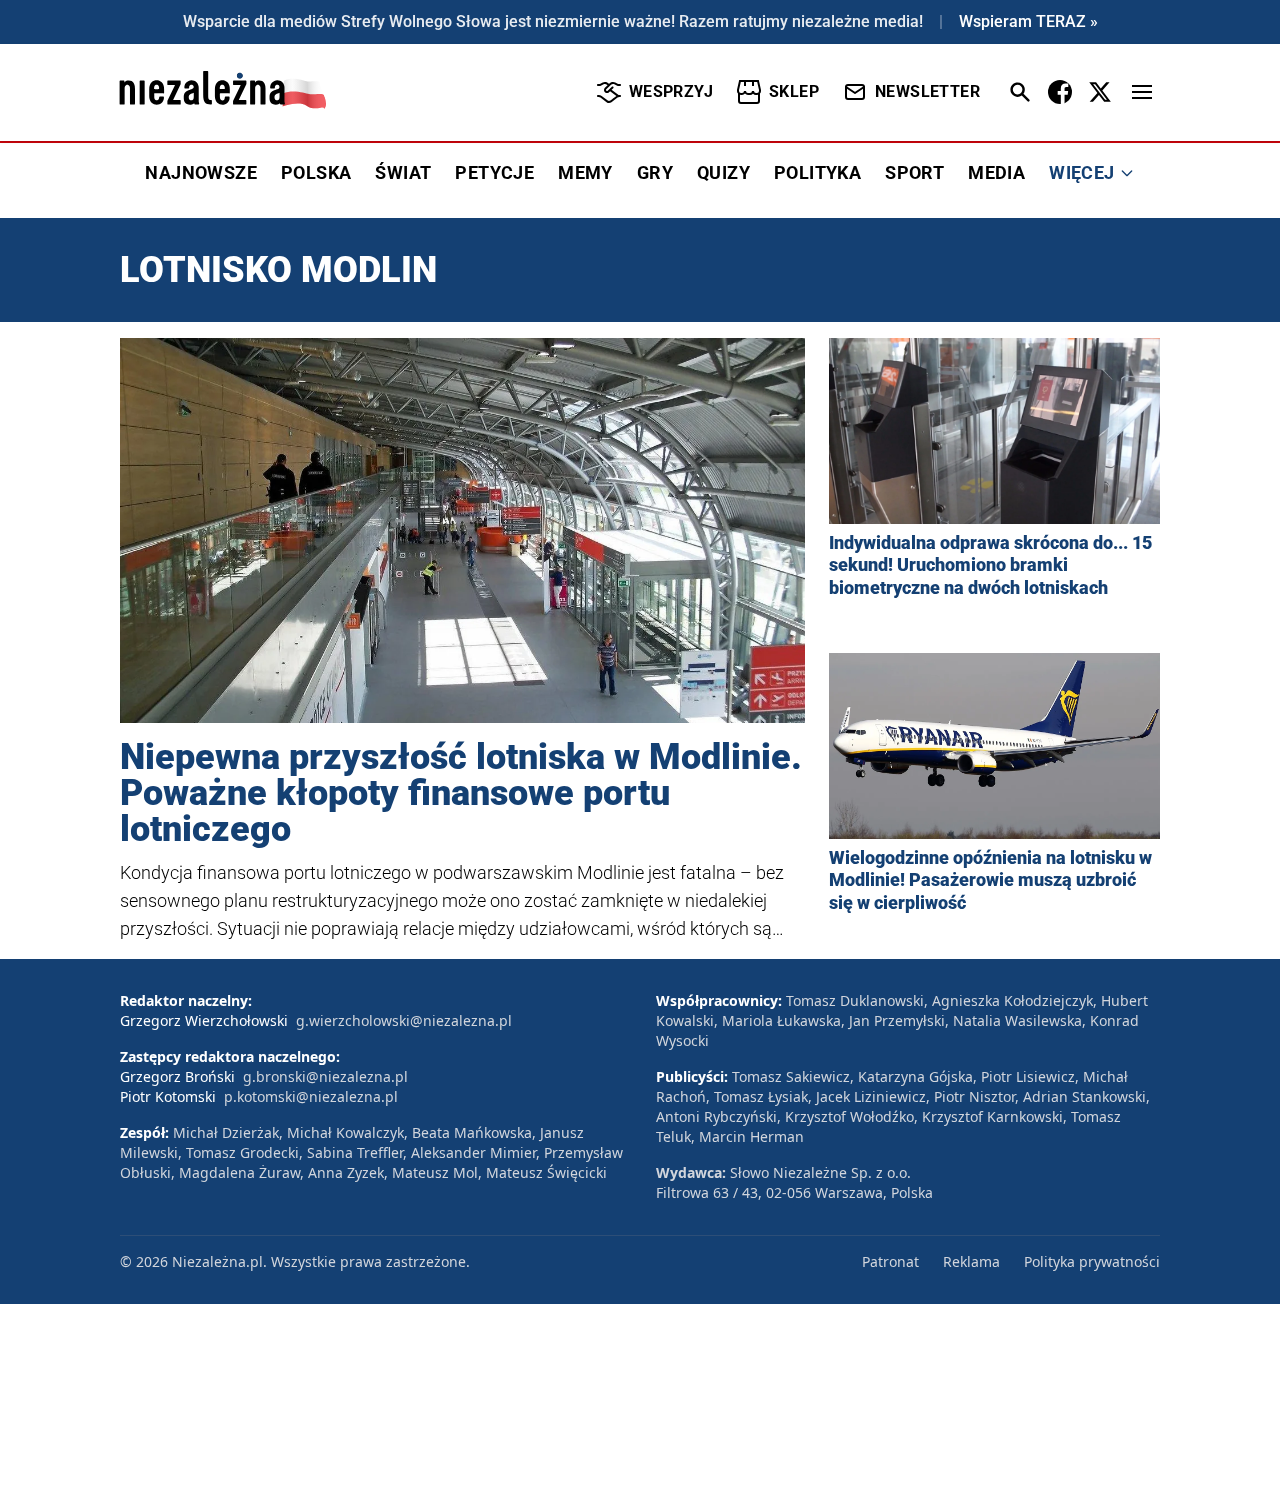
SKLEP (794, 91)
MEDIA (996, 172)
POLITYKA (817, 172)
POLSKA (316, 172)
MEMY (585, 172)
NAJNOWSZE (201, 172)
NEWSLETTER (927, 91)
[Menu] (1142, 92)
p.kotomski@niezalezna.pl (311, 1096)
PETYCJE (494, 172)
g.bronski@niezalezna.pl (325, 1076)
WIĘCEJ (1081, 172)
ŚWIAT (403, 172)
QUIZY (723, 172)
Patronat (890, 1261)
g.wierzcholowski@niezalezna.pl (404, 1020)
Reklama (971, 1261)
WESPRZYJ (671, 91)
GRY (655, 172)
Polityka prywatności (1092, 1261)
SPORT (914, 172)
